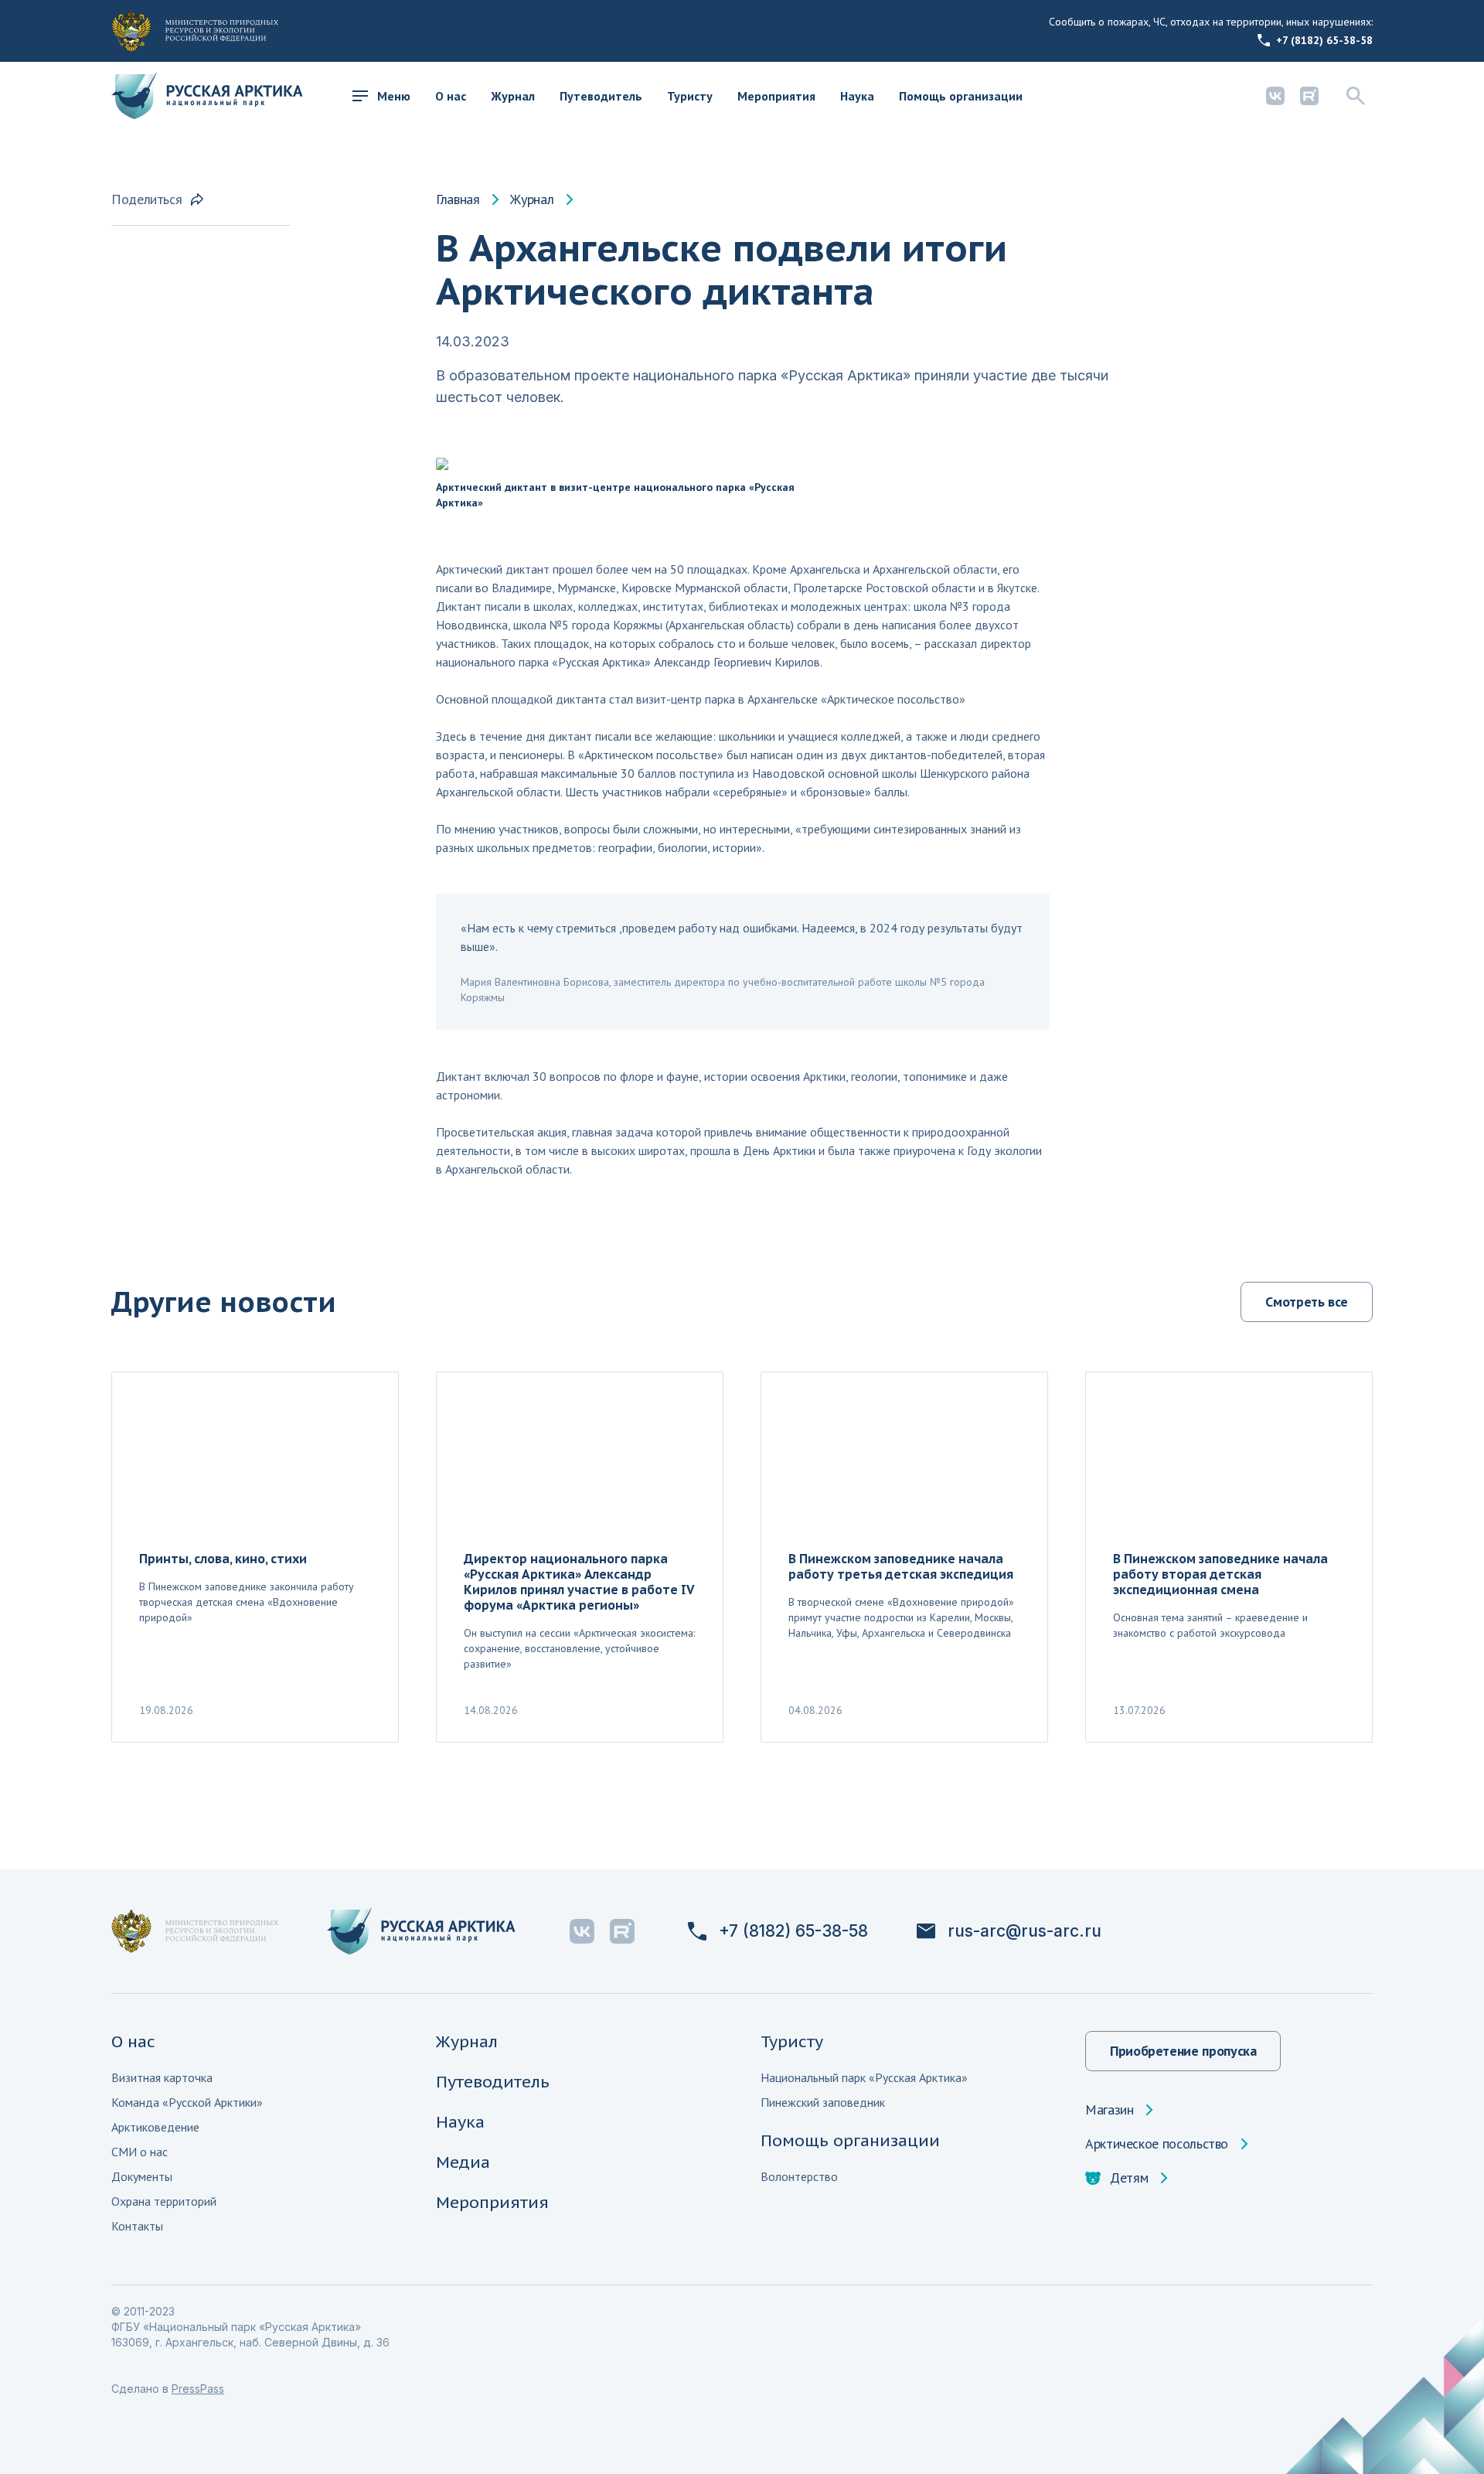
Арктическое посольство (1157, 2144)
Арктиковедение (155, 2127)
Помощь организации (961, 96)
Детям (1129, 2178)
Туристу (690, 96)
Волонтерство (799, 2176)
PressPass (198, 2389)
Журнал (513, 96)
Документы (142, 2176)
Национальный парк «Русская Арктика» (864, 2077)
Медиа (463, 2162)
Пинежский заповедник (823, 2102)
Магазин (1109, 2110)
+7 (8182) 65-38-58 (1324, 40)
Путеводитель (601, 96)
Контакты (137, 2226)
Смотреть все (1307, 1302)
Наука (857, 96)
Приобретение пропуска (1183, 2051)
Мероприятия (776, 96)
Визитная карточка (162, 2077)
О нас (451, 96)
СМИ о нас (140, 2152)
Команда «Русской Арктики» (187, 2102)
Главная (458, 199)
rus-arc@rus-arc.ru (1025, 1931)
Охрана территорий (164, 2201)
